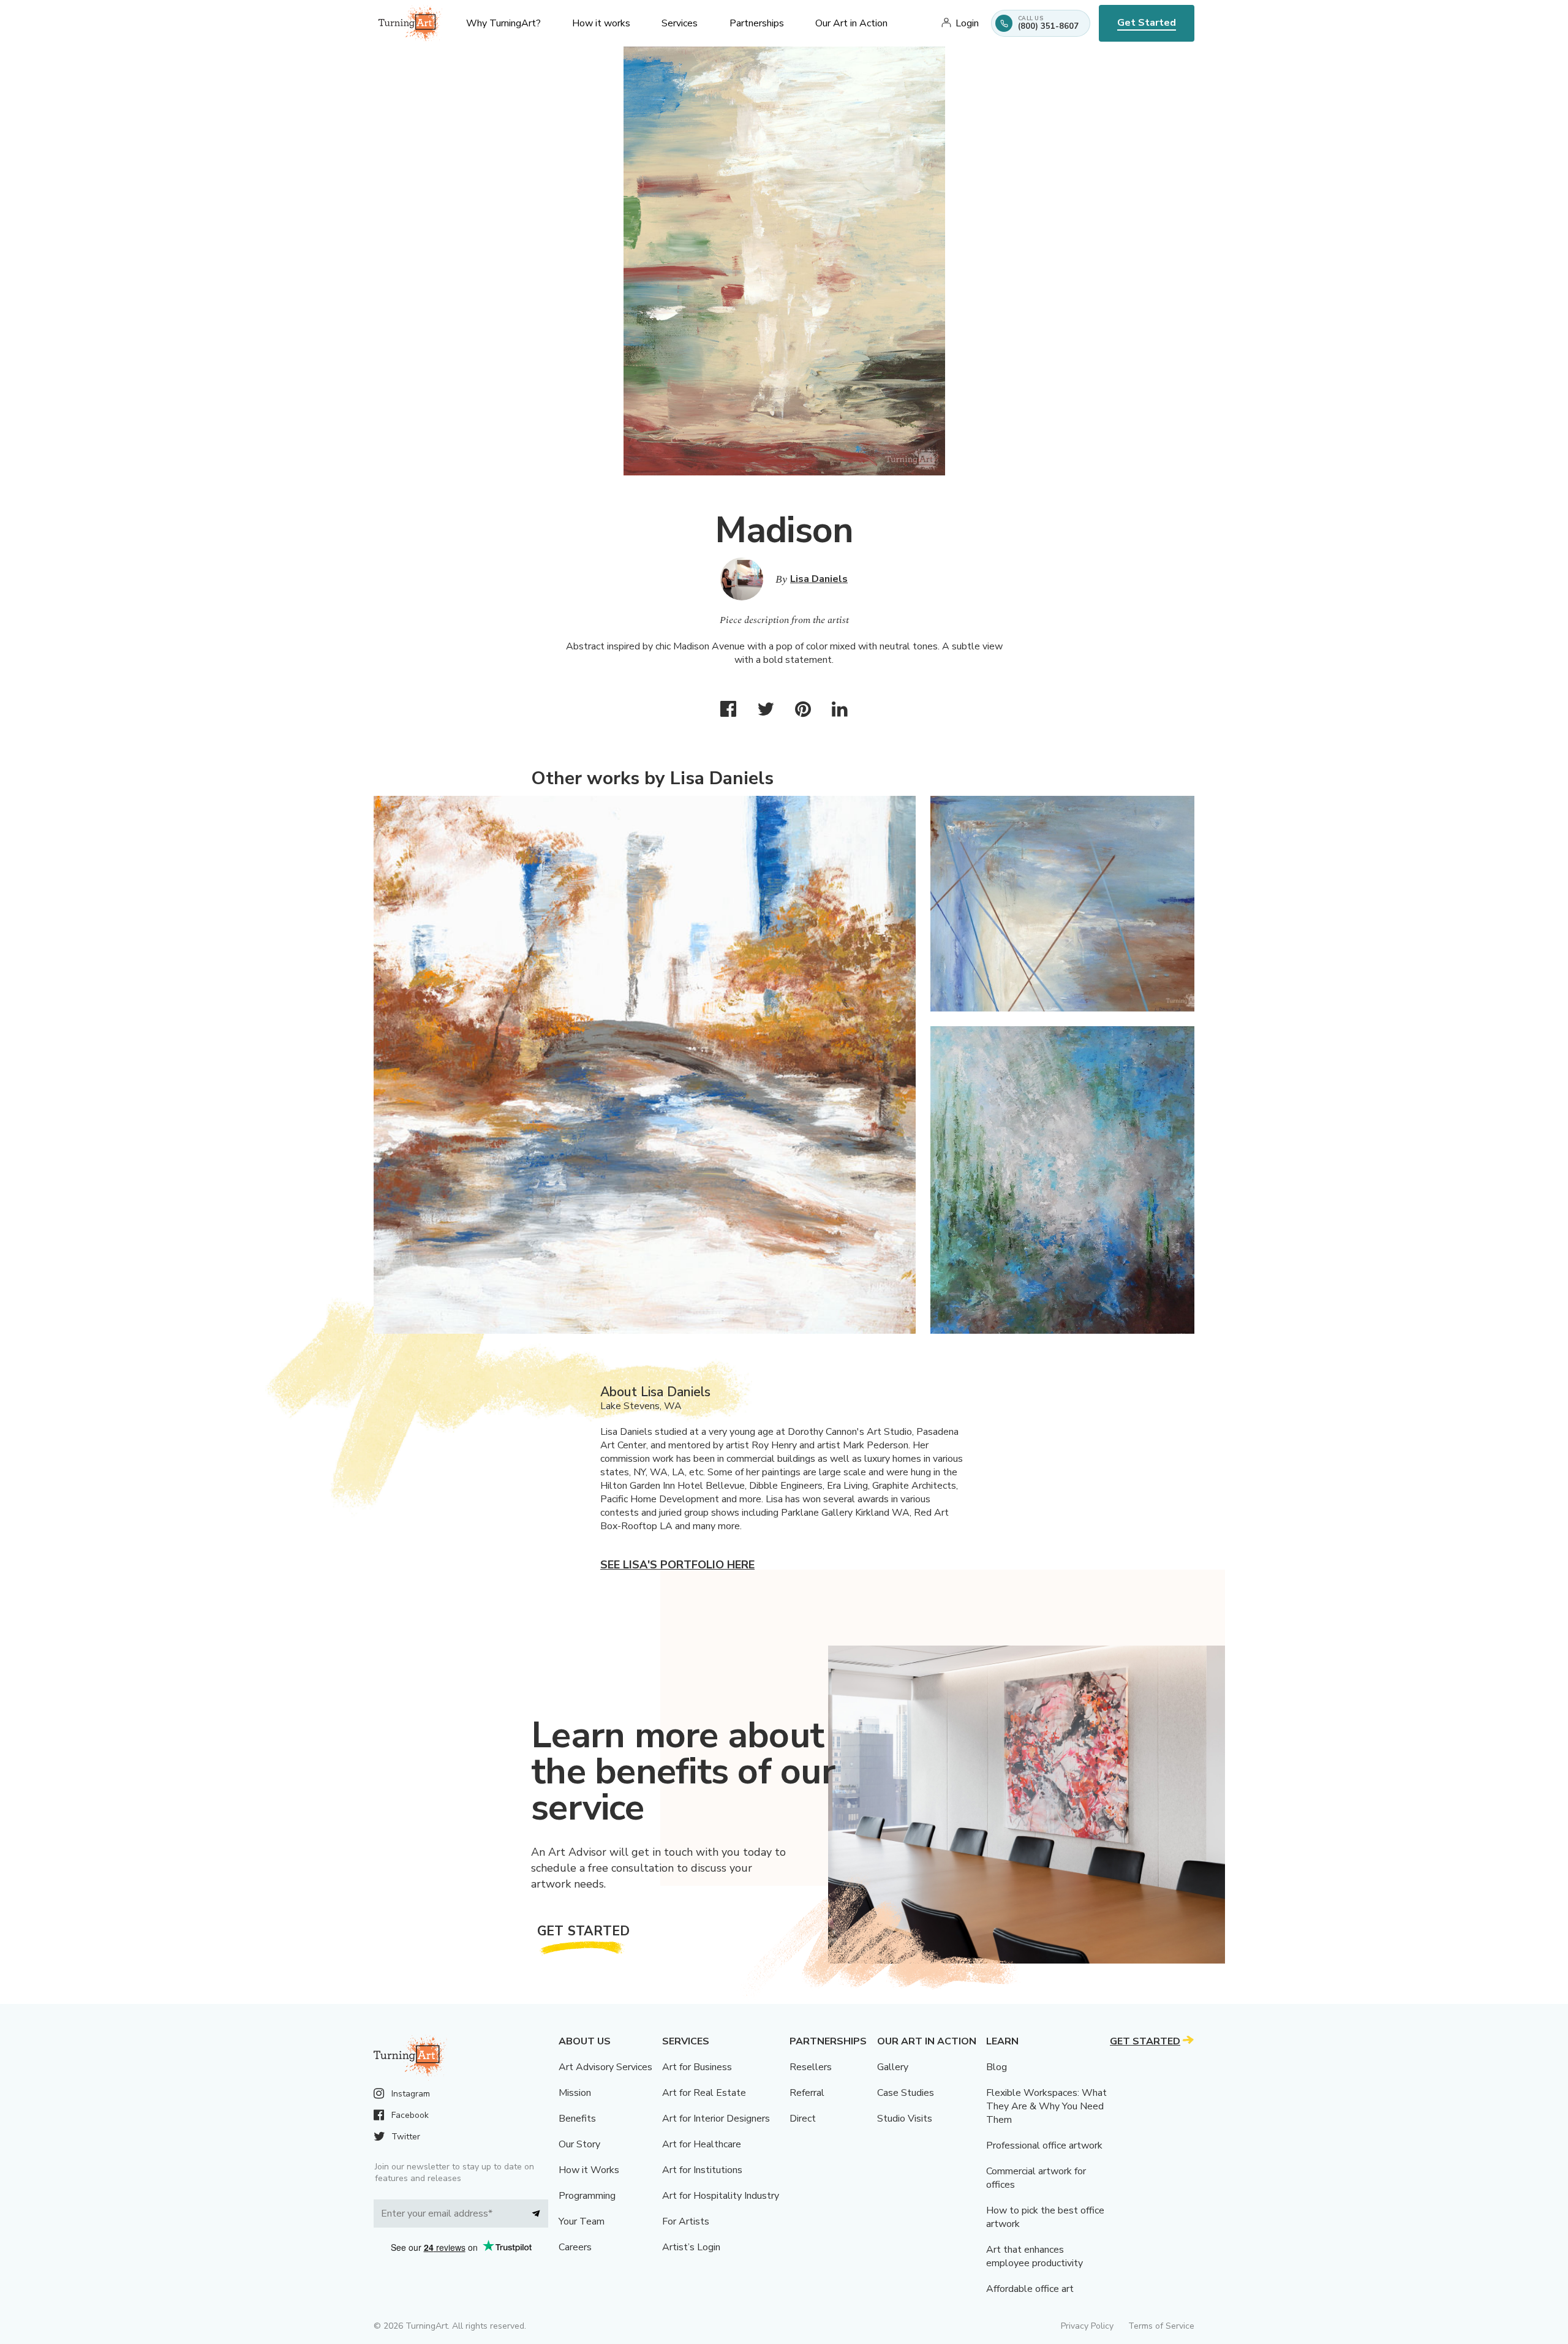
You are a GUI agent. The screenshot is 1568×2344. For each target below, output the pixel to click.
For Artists (686, 2221)
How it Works (589, 2170)
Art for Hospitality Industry (721, 2196)
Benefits (577, 2119)
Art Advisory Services (605, 2067)
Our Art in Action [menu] (851, 23)
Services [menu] (680, 23)
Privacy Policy (1087, 2326)
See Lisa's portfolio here (677, 1565)
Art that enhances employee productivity (1035, 2256)
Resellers (811, 2067)
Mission (575, 2093)
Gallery (893, 2067)
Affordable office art (1030, 2289)
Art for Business (697, 2067)
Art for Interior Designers (716, 2119)
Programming (587, 2196)
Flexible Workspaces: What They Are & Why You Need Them (1046, 2106)
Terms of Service (1161, 2326)
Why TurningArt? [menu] (503, 23)
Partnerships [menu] (757, 23)
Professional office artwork (1044, 2146)
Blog (997, 2067)
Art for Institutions (702, 2170)
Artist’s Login (691, 2247)
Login (967, 23)
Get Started (1147, 23)
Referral (807, 2093)
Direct (803, 2119)
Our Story (579, 2144)
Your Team (582, 2221)
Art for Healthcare (702, 2144)
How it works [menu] (601, 23)
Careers (575, 2247)
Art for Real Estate (704, 2093)
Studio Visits (905, 2119)
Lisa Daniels (819, 579)
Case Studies (906, 2093)
